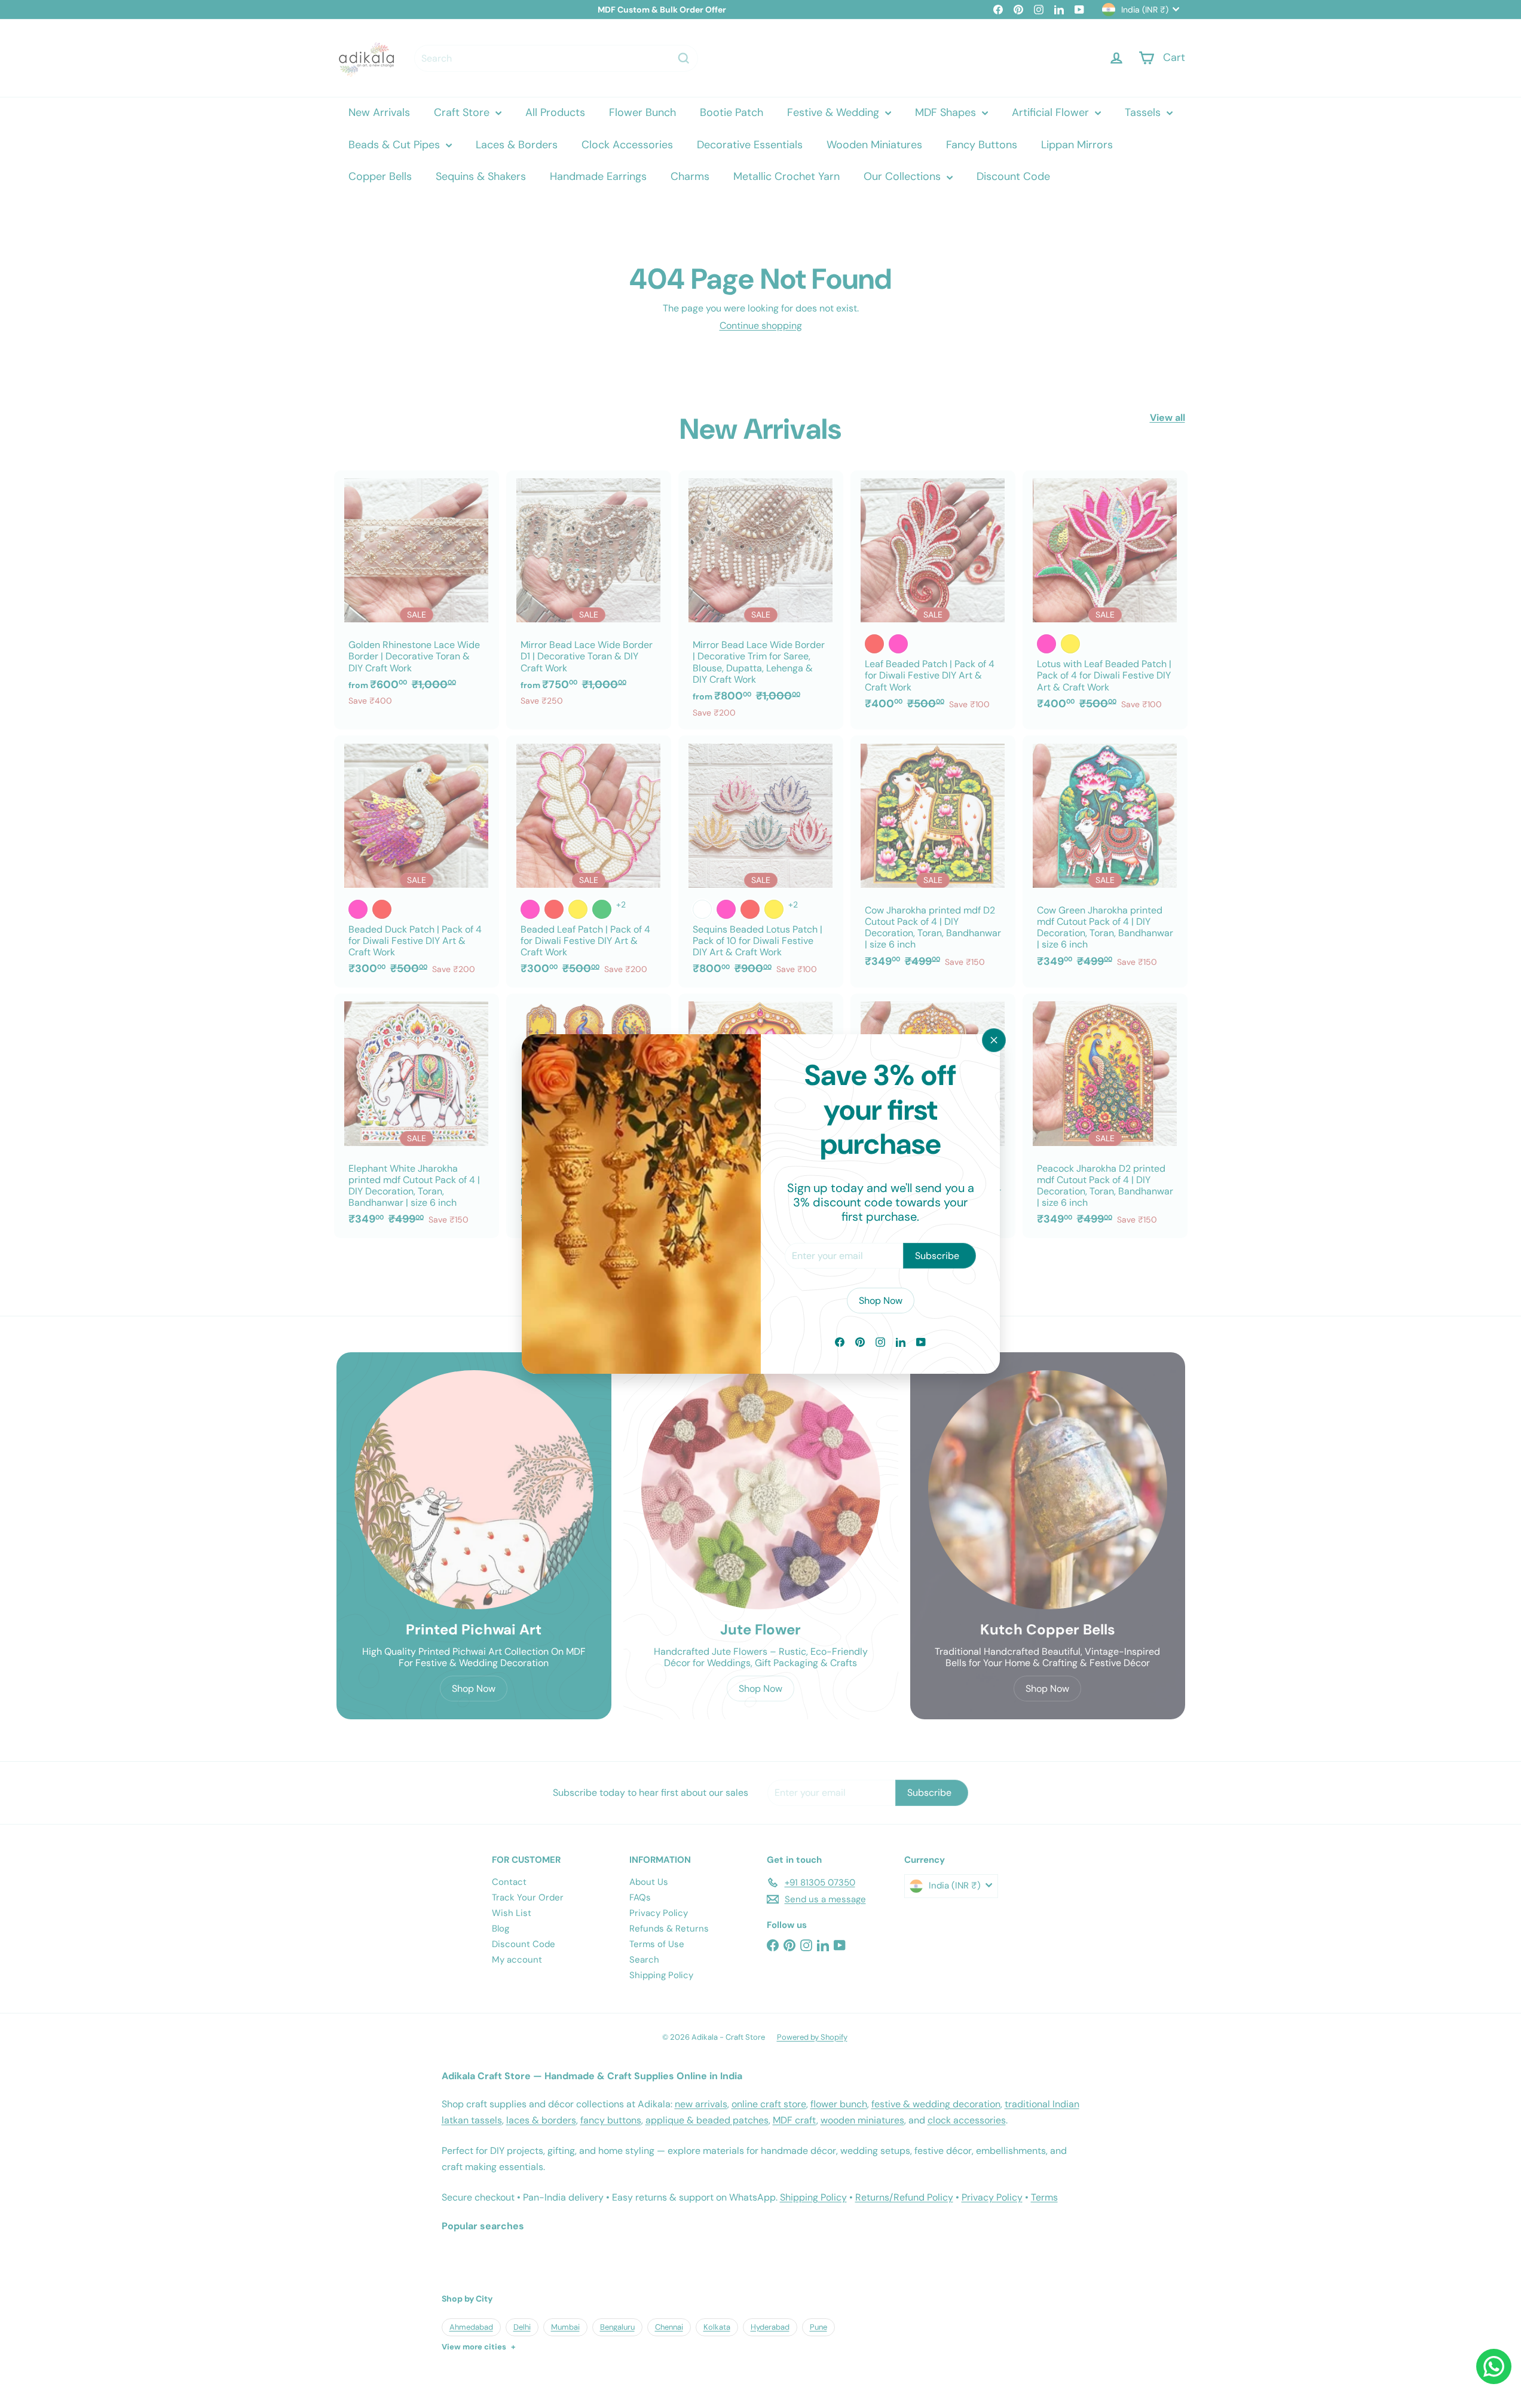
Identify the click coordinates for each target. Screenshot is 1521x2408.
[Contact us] (1494, 2366)
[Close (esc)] (994, 1040)
